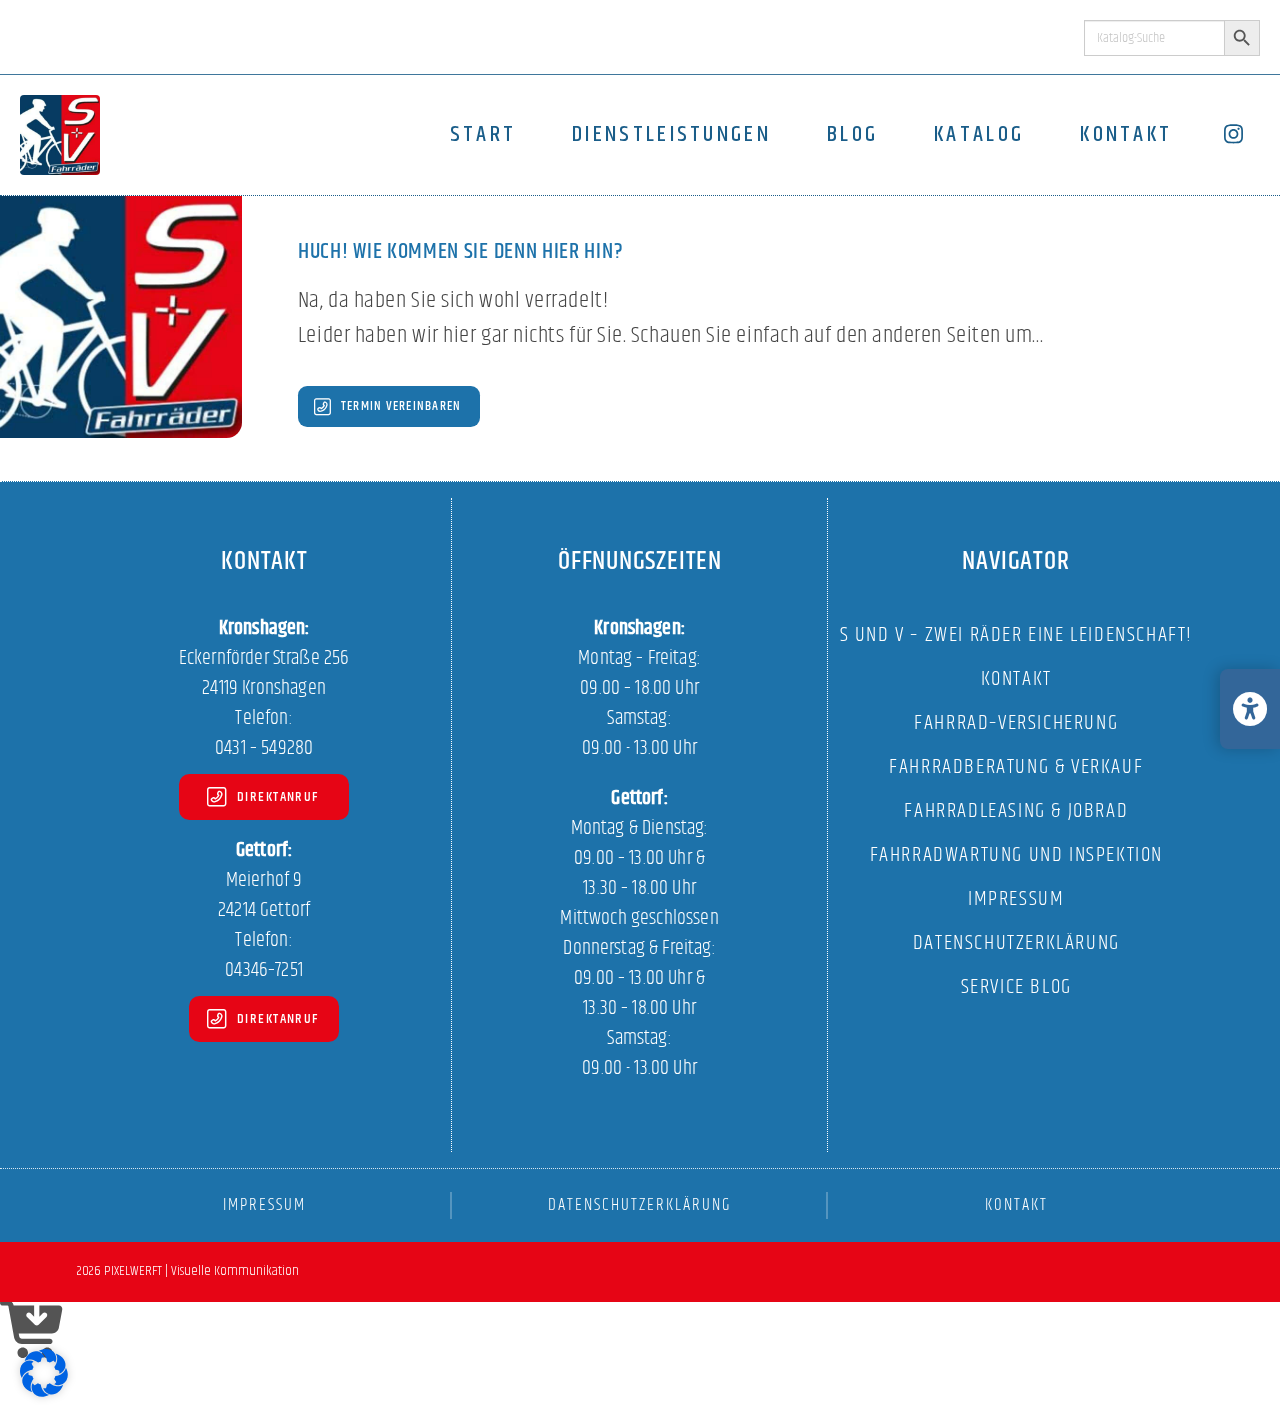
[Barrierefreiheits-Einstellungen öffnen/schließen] (1250, 709)
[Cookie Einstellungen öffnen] (44, 1393)
